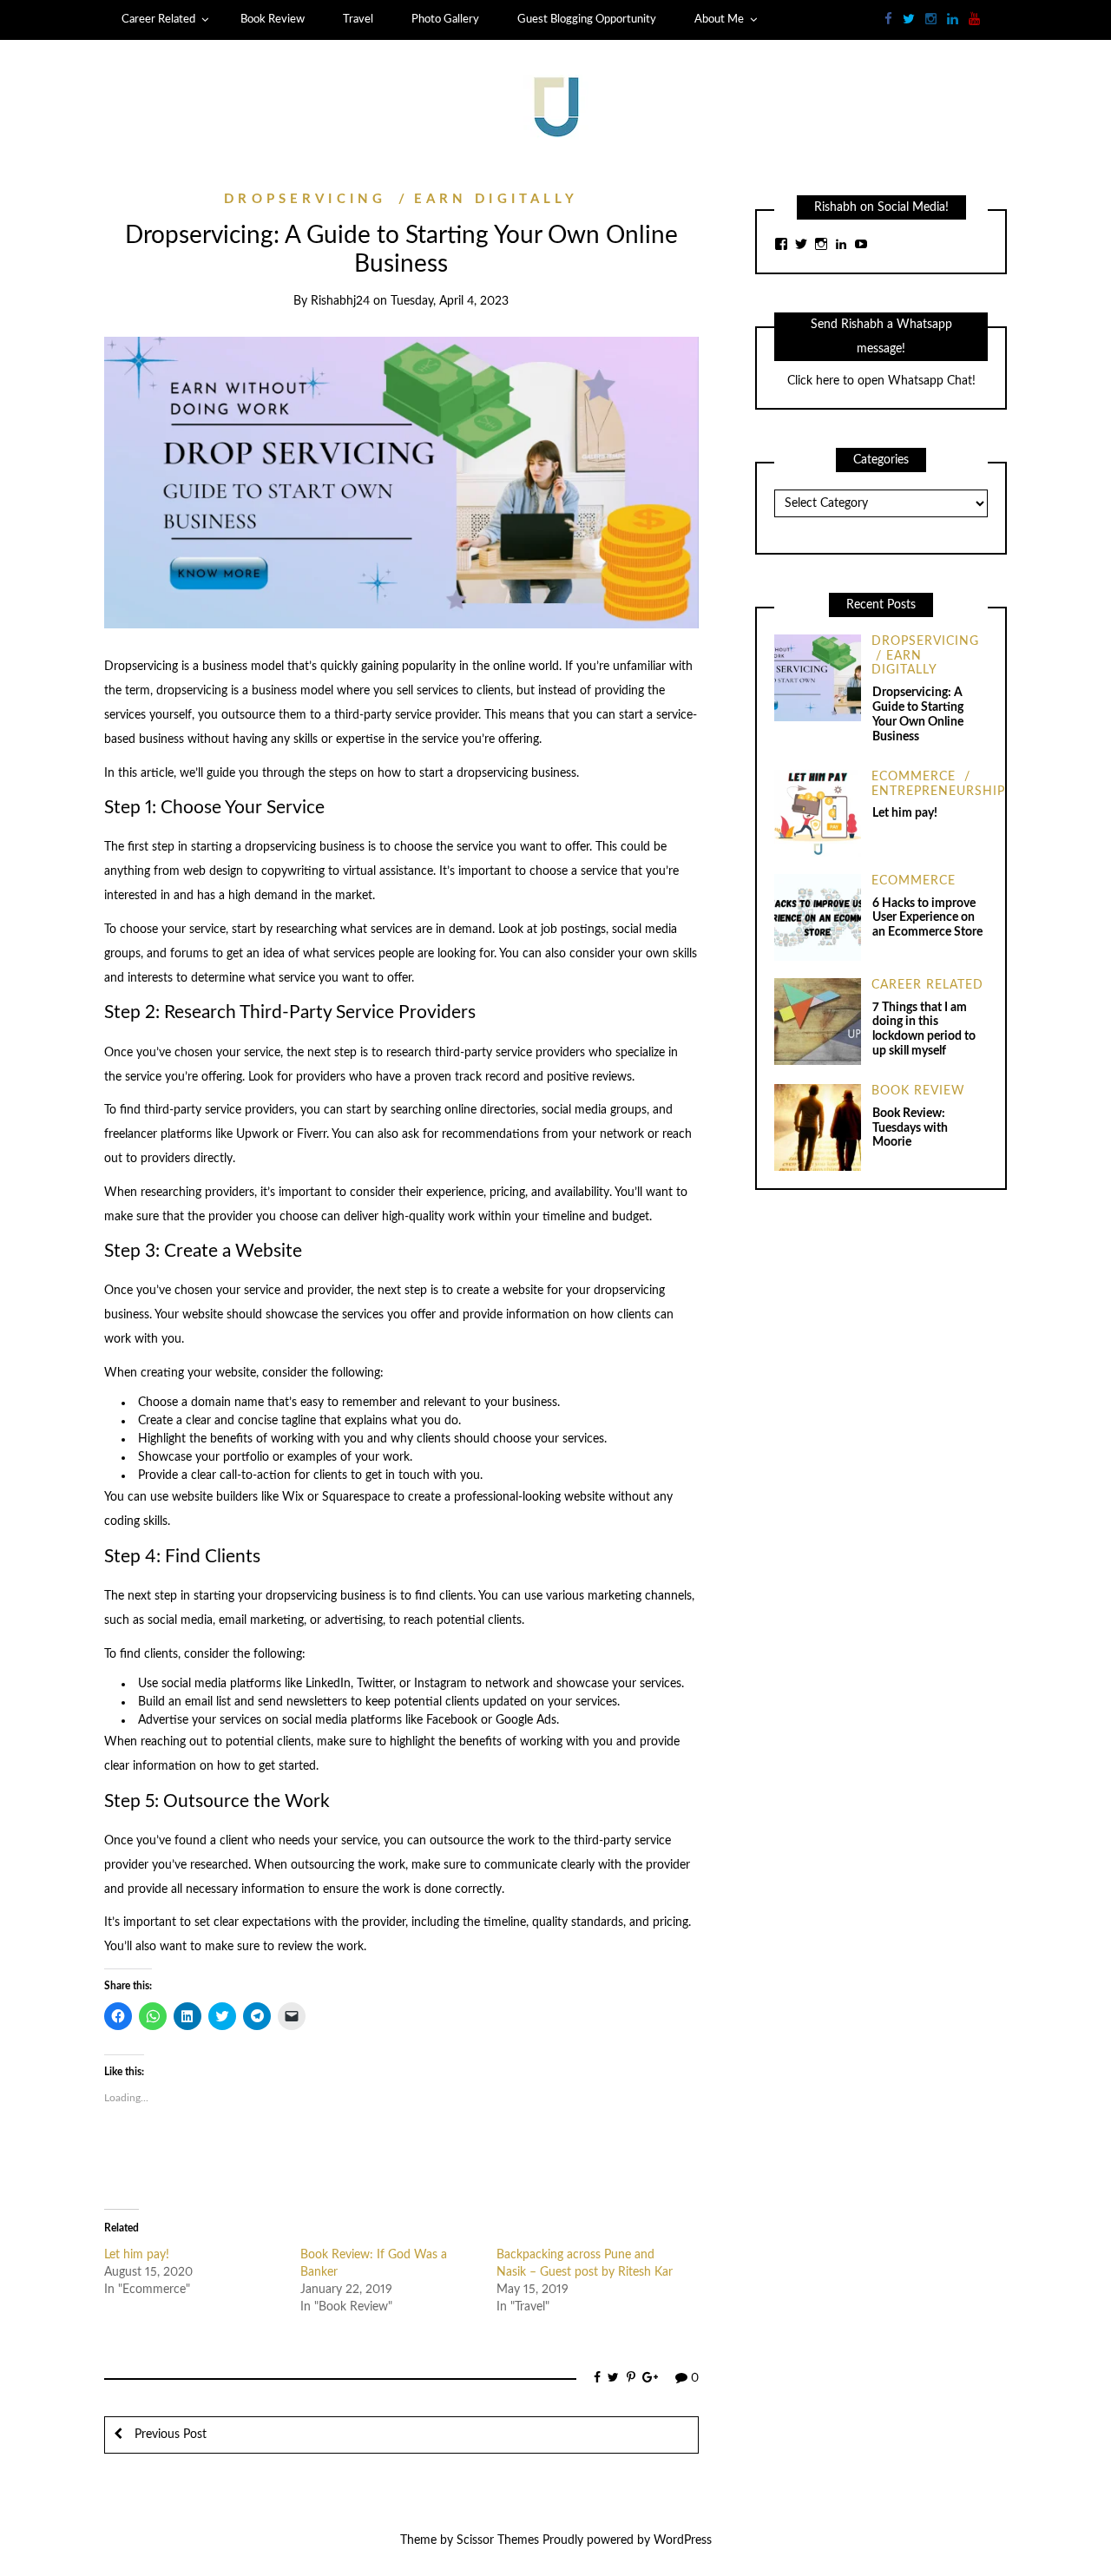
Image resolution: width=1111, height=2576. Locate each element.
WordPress (683, 2540)
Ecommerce (914, 777)
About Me (719, 20)
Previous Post (169, 2435)
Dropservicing (305, 199)
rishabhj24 (340, 301)
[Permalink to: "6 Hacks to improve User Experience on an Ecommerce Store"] (818, 917)
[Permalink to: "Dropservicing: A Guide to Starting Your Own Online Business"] (401, 483)
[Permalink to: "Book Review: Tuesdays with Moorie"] (818, 1127)
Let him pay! (137, 2255)
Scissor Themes (498, 2540)
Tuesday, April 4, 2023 (450, 301)
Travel (358, 20)
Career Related (158, 20)
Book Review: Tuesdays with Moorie (910, 1128)
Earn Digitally (496, 199)
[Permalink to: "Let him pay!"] (818, 812)
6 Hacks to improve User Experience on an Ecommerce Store (927, 918)
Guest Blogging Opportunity (587, 20)
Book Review (273, 20)
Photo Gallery (445, 20)
